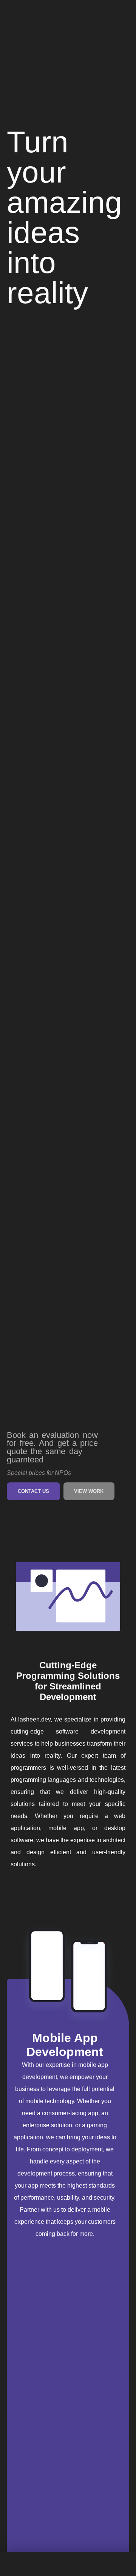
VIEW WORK (89, 1491)
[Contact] (117, 2564)
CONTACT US (33, 1491)
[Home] (19, 2564)
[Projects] (68, 2564)
